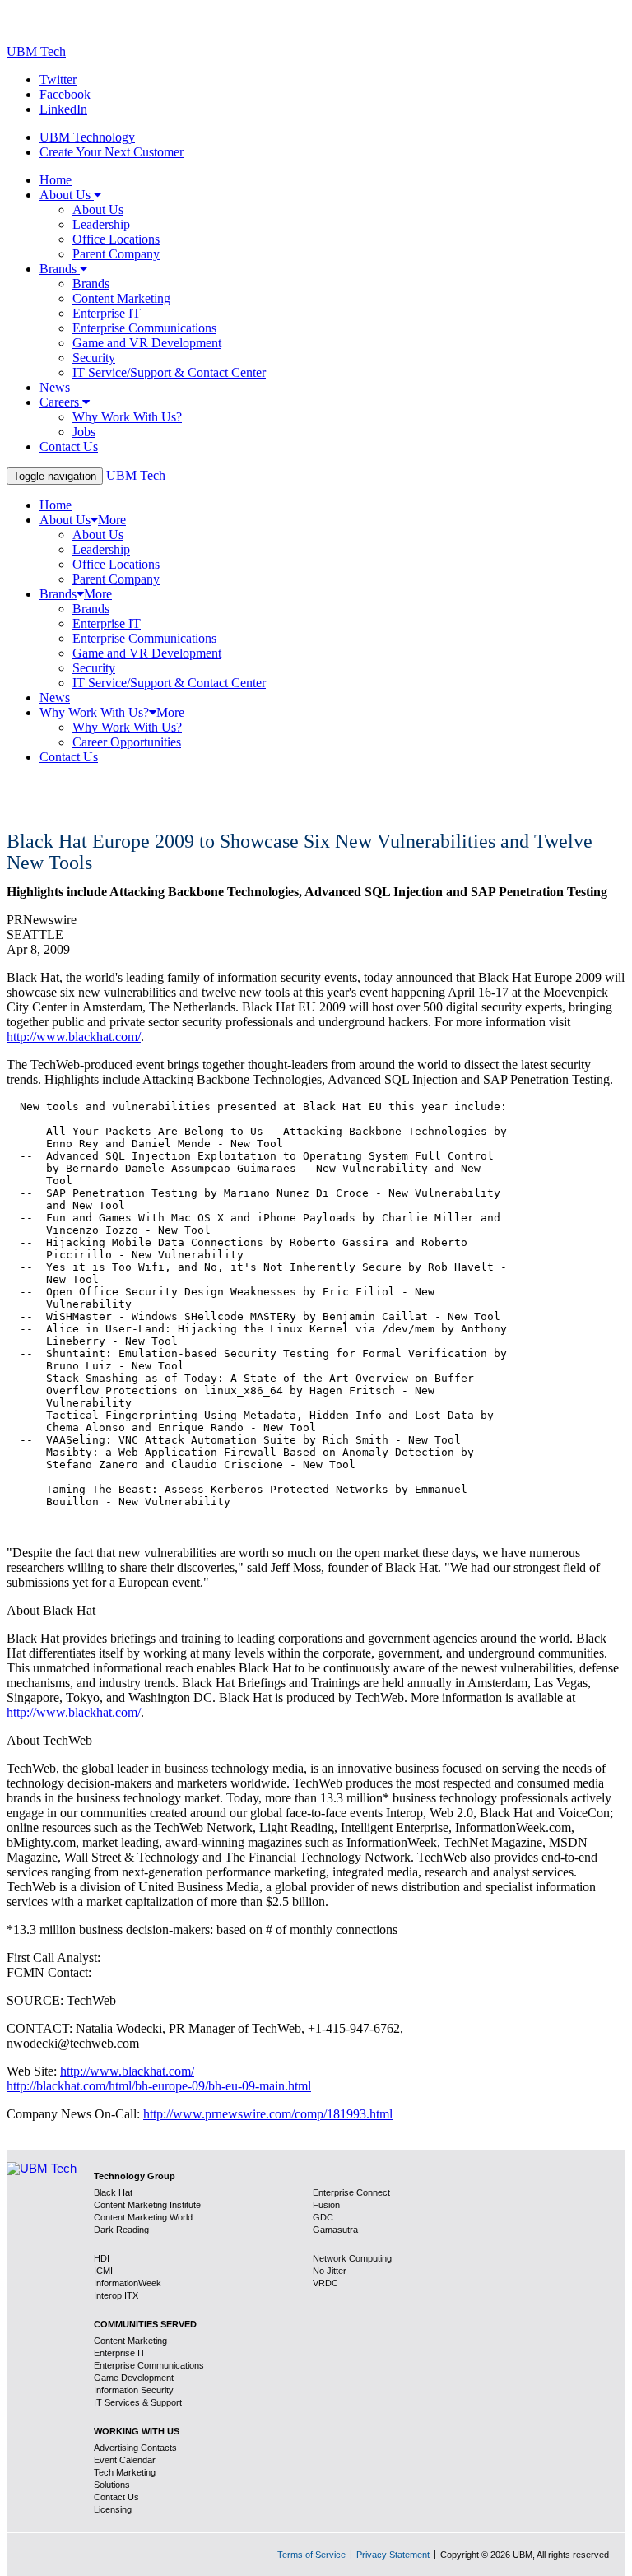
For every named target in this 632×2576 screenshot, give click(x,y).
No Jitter (330, 2271)
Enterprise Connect (351, 2192)
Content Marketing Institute (147, 2205)
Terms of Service (311, 2555)
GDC (323, 2217)
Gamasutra (335, 2230)
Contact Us (116, 2497)
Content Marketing (130, 2341)
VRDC (325, 2283)
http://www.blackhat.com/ (74, 1037)
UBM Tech (36, 51)
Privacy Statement (393, 2555)
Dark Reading (121, 2230)
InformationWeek (128, 2283)
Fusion (326, 2205)
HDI (102, 2258)
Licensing (113, 2509)
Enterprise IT (120, 2353)
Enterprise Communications (149, 2365)
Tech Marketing (125, 2472)
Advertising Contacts (135, 2448)
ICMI (103, 2271)
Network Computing (352, 2258)
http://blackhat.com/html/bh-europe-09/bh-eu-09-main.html (159, 2086)
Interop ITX (116, 2295)
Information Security (134, 2390)
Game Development (134, 2378)
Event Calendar (125, 2460)
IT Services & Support (138, 2402)
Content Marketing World (143, 2217)
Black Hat (113, 2192)
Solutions (112, 2485)
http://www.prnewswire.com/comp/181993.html (268, 2114)
